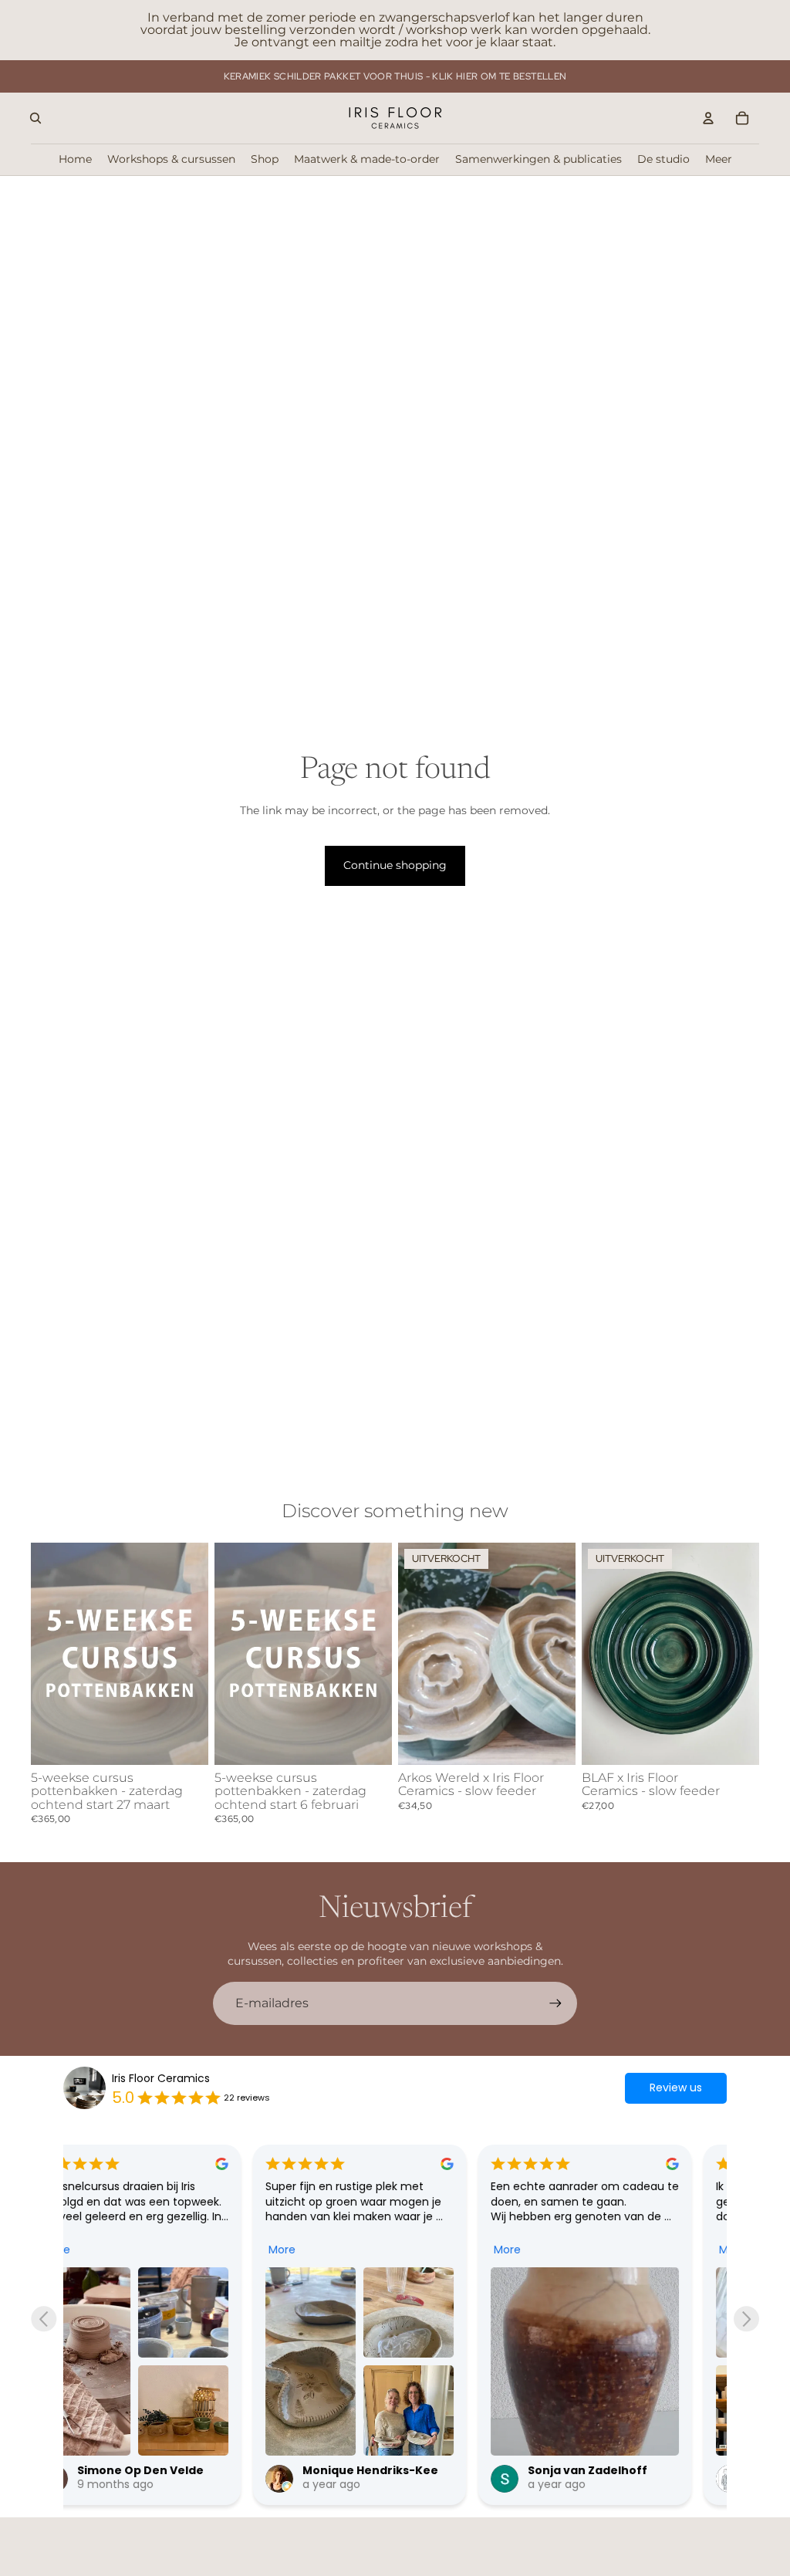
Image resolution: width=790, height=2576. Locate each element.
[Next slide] (746, 2319)
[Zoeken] (35, 118)
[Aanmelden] (555, 2003)
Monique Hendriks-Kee (181, 2470)
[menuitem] (719, 159)
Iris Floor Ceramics (161, 2079)
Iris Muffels (596, 2470)
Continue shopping (395, 865)
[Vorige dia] (48, 1654)
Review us (676, 2088)
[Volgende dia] (191, 1654)
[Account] (708, 118)
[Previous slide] (44, 2319)
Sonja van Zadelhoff (398, 2470)
